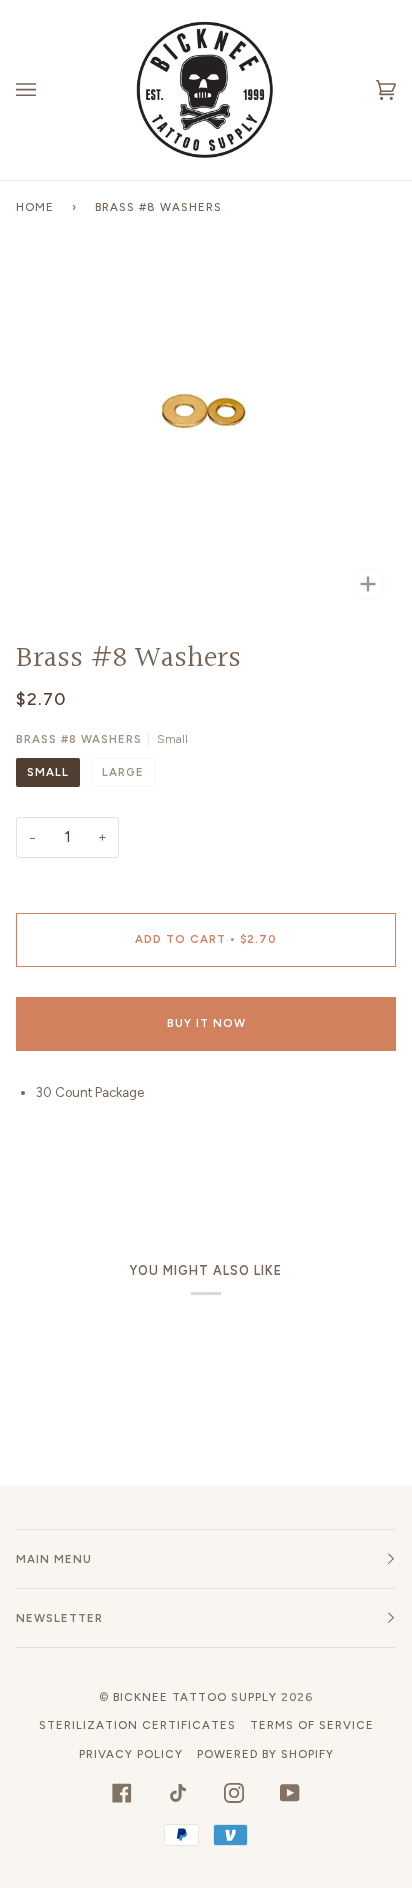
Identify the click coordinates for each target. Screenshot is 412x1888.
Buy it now (206, 1023)
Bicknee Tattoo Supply (195, 1697)
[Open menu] (46, 90)
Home (35, 207)
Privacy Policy (131, 1754)
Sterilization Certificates (137, 1725)
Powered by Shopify (265, 1754)
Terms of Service (312, 1725)
